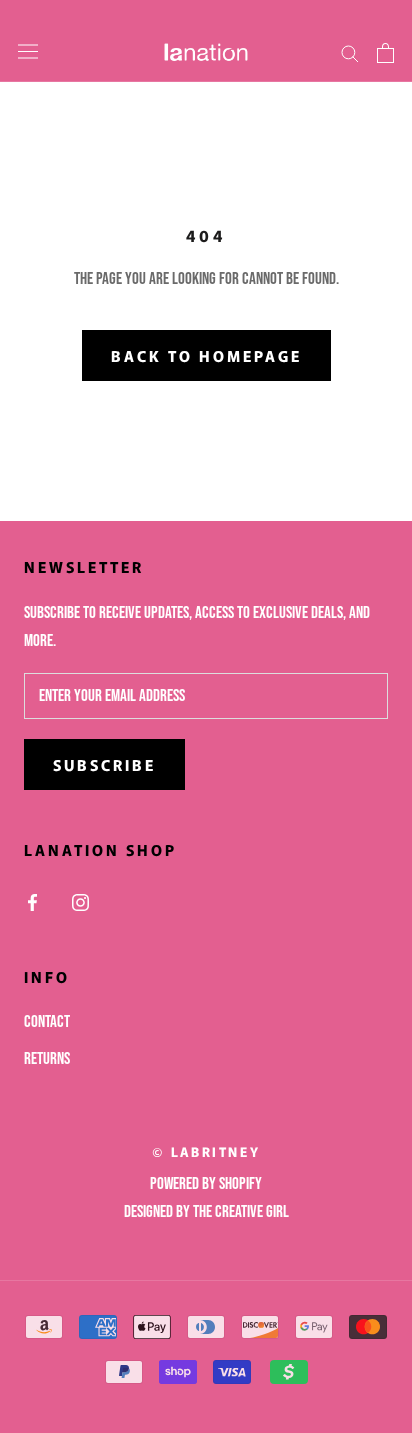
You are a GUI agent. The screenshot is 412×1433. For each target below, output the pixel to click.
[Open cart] (385, 53)
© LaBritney (206, 1151)
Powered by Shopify (206, 1184)
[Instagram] (80, 903)
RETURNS (47, 1059)
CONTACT (47, 1022)
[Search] (350, 53)
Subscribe (104, 764)
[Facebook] (32, 903)
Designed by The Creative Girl (206, 1212)
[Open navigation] (28, 52)
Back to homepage (206, 355)
